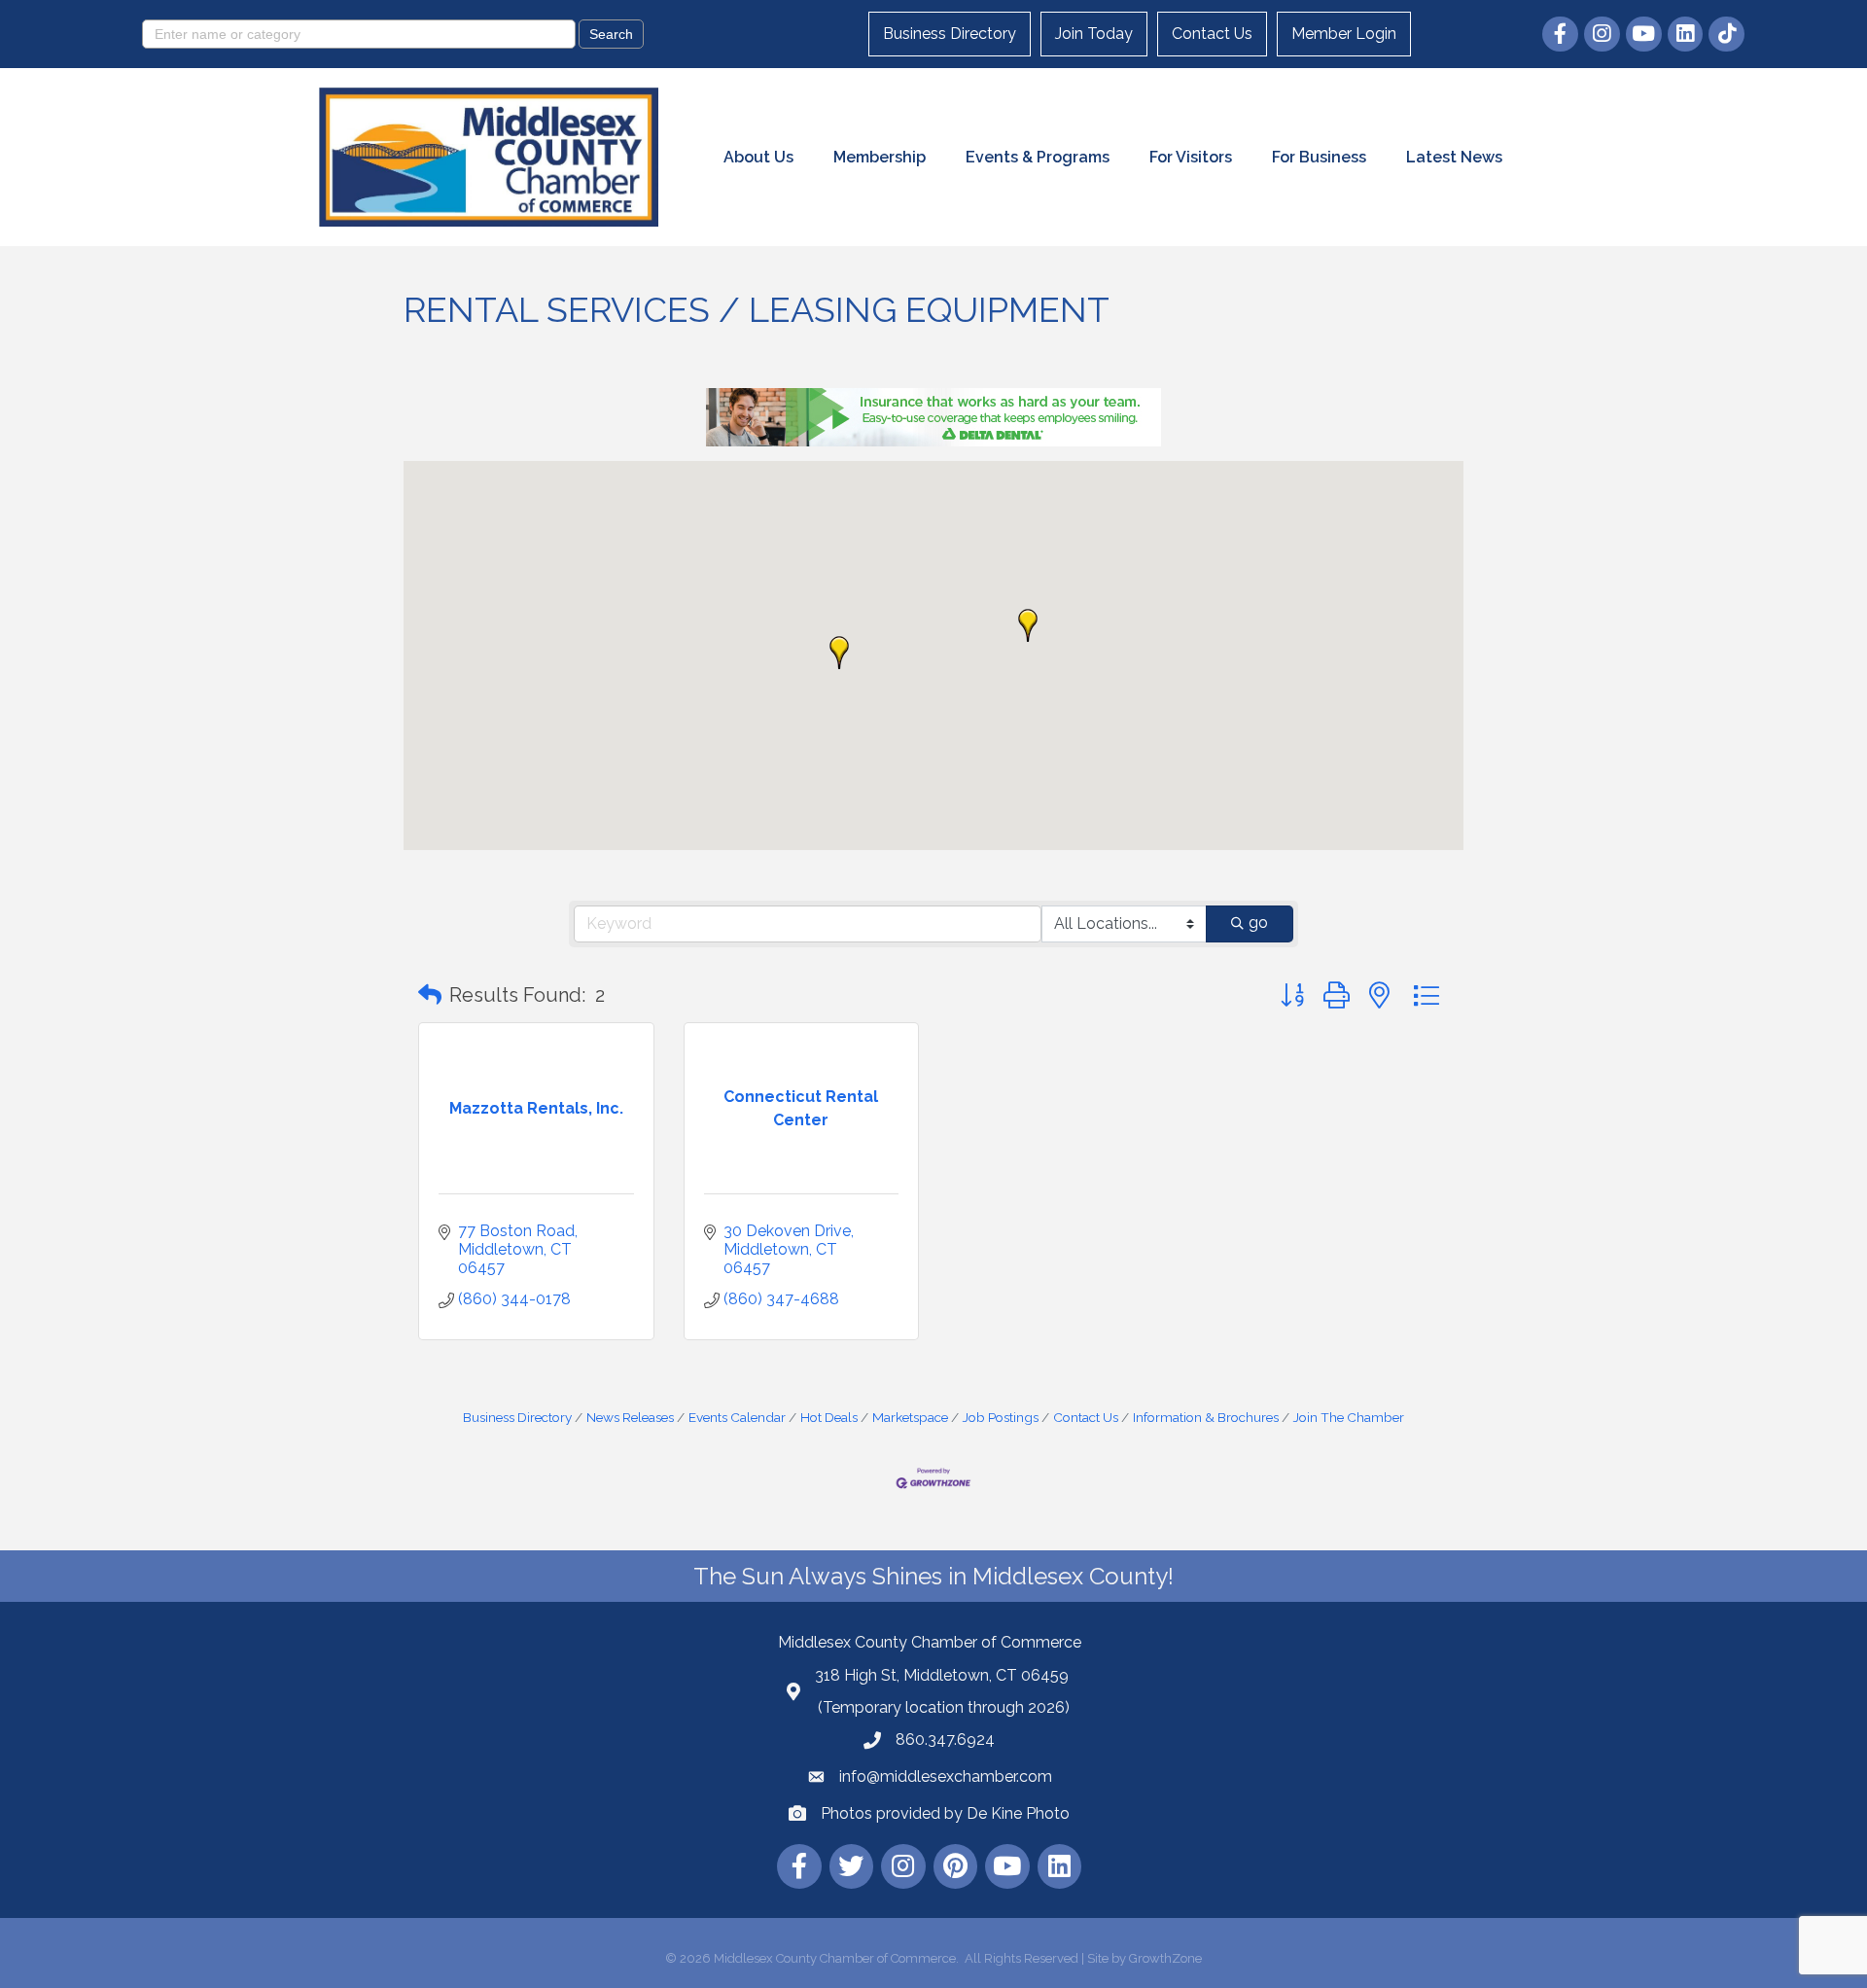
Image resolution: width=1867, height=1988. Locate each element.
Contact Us (1212, 34)
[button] (839, 653)
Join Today (1094, 34)
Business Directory (950, 34)
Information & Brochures (1206, 1417)
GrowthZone (1165, 1958)
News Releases (630, 1417)
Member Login (1344, 34)
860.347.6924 (945, 1739)
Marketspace (910, 1417)
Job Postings (1001, 1417)
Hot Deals (829, 1417)
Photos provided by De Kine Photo (945, 1813)
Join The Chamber (1349, 1417)
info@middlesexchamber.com (946, 1776)
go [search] (1258, 923)
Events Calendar (737, 1417)
